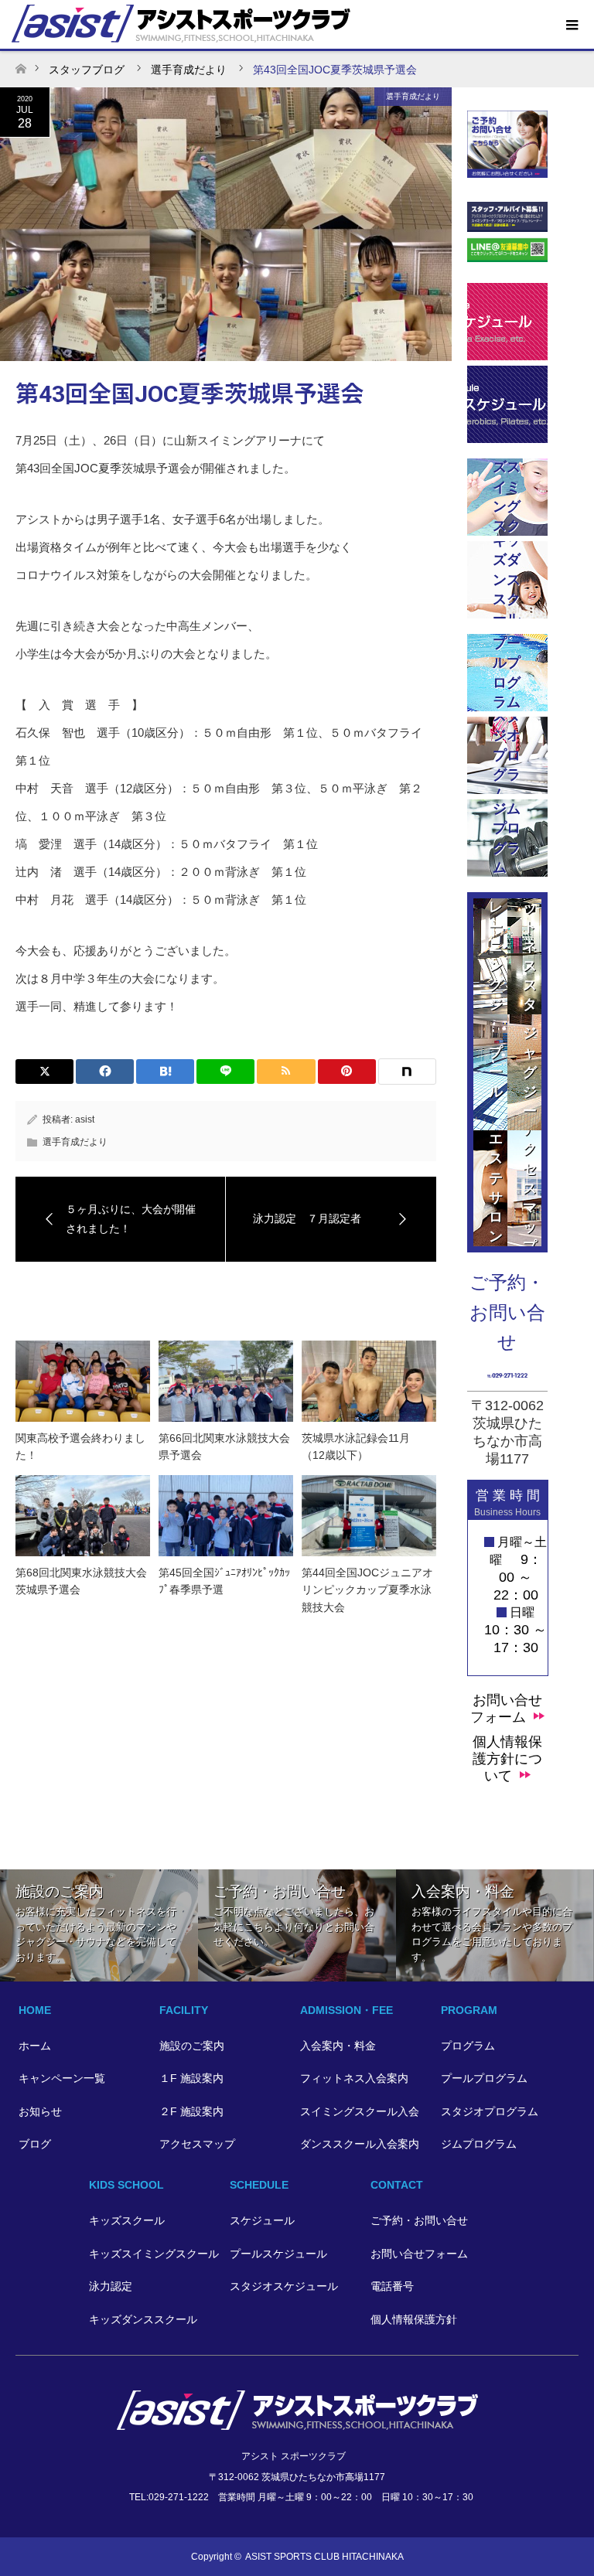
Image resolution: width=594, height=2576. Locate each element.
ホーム (35, 2046)
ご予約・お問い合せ (419, 2220)
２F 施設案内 (191, 2111)
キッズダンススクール (143, 2319)
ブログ (35, 2144)
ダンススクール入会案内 (360, 2144)
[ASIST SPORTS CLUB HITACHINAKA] (297, 2423)
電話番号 (392, 2286)
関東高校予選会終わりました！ (80, 1446)
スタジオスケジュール (284, 2286)
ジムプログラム (479, 2144)
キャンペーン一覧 (62, 2078)
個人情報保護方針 (414, 2319)
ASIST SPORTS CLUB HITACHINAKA (324, 2557)
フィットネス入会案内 (354, 2078)
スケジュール (262, 2220)
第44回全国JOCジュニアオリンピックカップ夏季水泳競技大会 (367, 1590)
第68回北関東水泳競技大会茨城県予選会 (81, 1581)
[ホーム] (20, 65)
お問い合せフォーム (506, 1709)
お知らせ (40, 2111)
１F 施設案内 (191, 2078)
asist (85, 1119)
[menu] (571, 26)
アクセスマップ (197, 2144)
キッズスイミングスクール (154, 2254)
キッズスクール (127, 2220)
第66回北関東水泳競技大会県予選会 (224, 1446)
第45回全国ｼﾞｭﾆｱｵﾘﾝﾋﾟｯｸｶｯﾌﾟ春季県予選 (224, 1581)
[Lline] (225, 1072)
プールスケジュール (278, 2254)
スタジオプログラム (490, 2111)
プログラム (468, 2046)
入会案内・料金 (338, 2046)
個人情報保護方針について (507, 1759)
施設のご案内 (192, 2046)
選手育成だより (413, 96)
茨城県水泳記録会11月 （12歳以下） (361, 1446)
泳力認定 (111, 2286)
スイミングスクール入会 (360, 2111)
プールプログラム (484, 2078)
